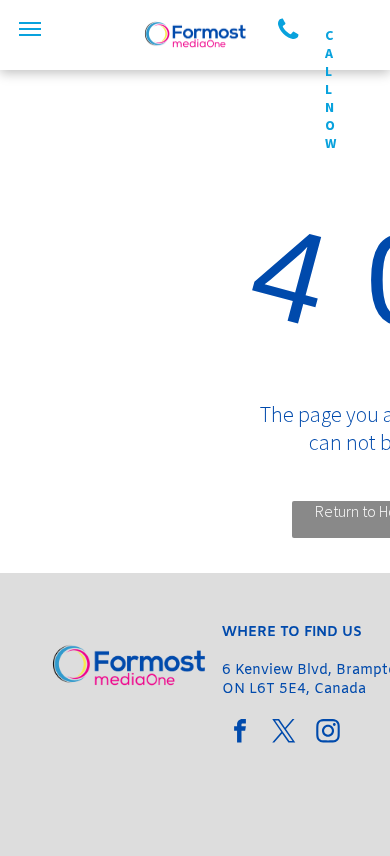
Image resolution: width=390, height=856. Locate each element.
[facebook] (240, 733)
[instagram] (328, 733)
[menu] (30, 29)
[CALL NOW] (298, 30)
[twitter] (284, 733)
